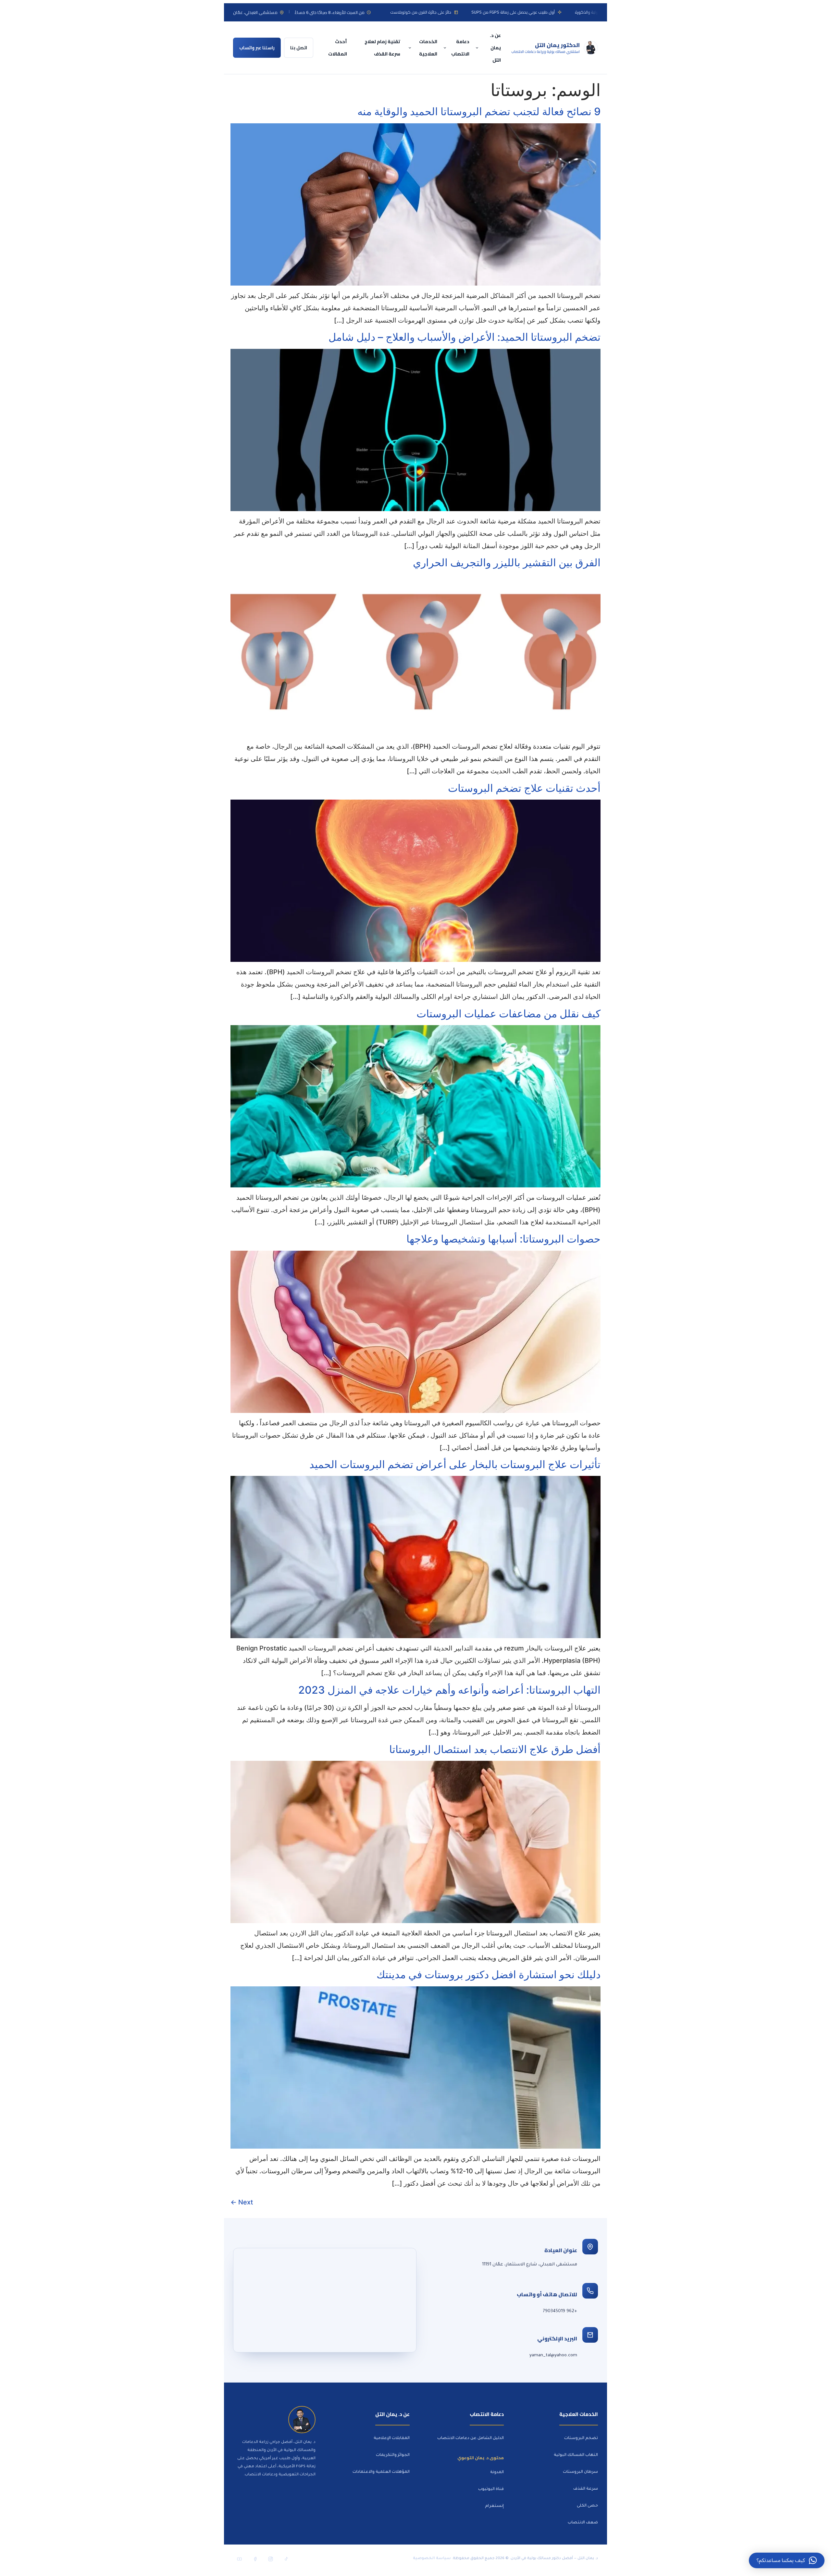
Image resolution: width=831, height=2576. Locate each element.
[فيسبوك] (255, 2559)
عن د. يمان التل (495, 48)
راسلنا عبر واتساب (257, 48)
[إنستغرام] (270, 2559)
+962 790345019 (560, 2311)
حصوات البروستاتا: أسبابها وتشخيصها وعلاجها (503, 1239)
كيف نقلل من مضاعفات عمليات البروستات (509, 1014)
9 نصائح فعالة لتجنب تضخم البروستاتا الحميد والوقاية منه (479, 111)
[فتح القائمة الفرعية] (478, 48)
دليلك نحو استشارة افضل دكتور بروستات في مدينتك (489, 1975)
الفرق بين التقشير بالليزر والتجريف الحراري (507, 563)
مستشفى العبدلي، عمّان (255, 12)
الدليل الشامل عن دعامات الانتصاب (471, 2438)
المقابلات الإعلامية (392, 2438)
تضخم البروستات (581, 2438)
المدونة (497, 2472)
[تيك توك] (286, 2559)
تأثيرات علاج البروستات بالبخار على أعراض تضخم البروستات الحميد (455, 1464)
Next (242, 2202)
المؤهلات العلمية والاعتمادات (381, 2472)
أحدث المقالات (338, 48)
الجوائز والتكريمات (393, 2455)
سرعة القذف (586, 2489)
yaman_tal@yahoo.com (553, 2355)
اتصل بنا (299, 48)
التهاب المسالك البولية (576, 2455)
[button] (787, 2560)
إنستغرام (494, 2506)
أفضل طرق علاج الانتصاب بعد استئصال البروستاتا (495, 1749)
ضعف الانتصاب (583, 2523)
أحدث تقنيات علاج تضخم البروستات (524, 788)
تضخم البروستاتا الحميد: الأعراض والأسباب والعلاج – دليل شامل (465, 337)
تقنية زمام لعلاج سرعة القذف (382, 48)
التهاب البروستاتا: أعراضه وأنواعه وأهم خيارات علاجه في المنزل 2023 (449, 1690)
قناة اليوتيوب (491, 2489)
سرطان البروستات (580, 2472)
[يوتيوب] (239, 2559)
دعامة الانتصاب (460, 48)
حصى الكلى (587, 2506)
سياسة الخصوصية (432, 2559)
